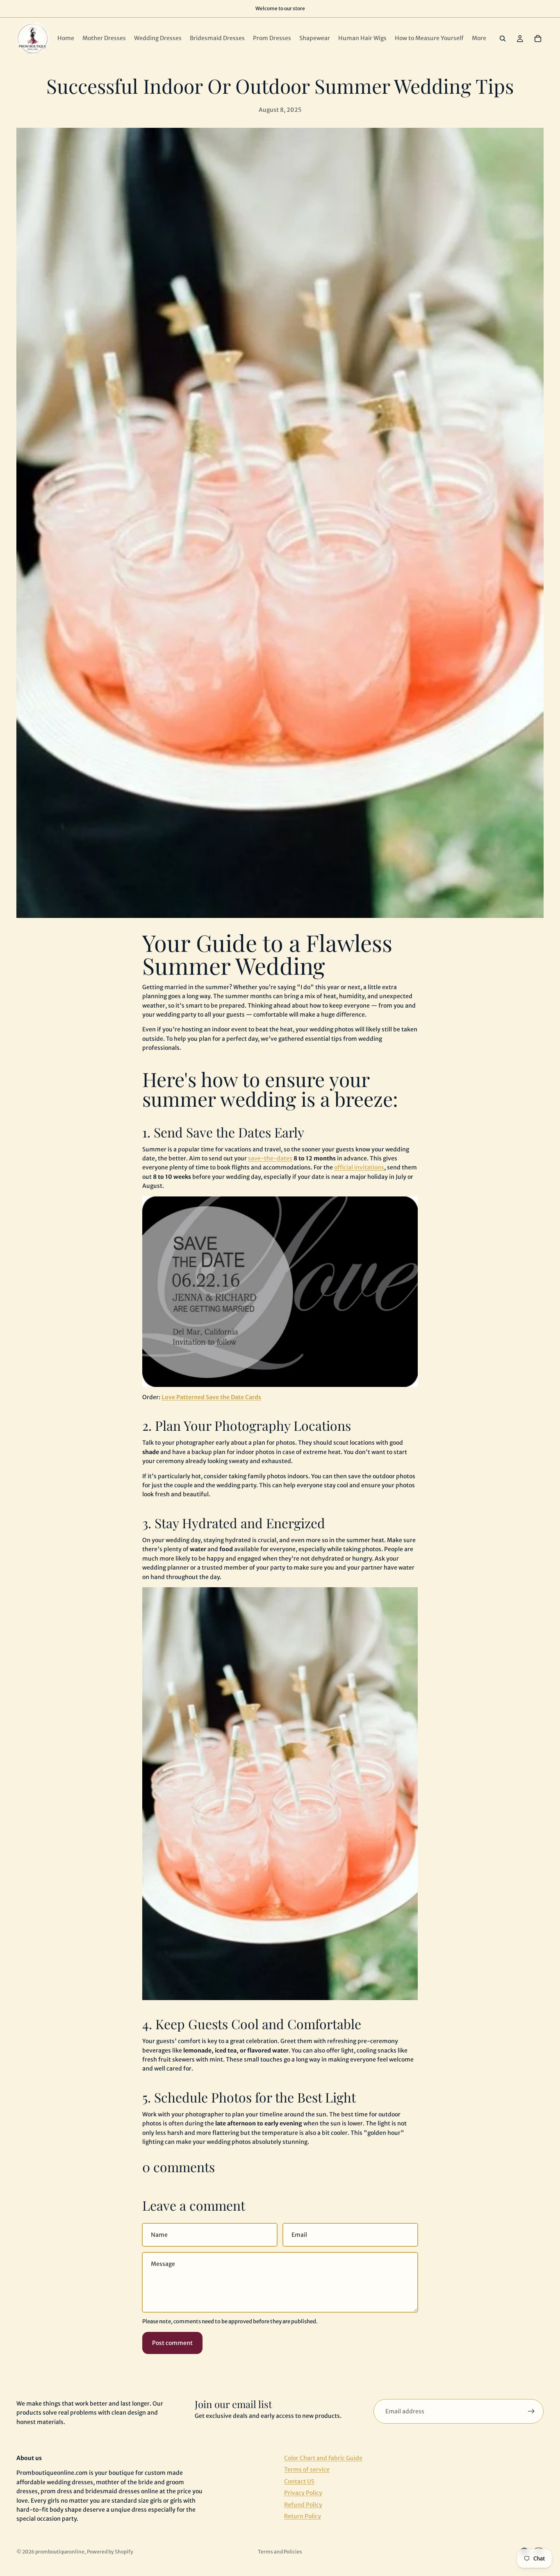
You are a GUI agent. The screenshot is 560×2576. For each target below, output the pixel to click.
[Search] (503, 39)
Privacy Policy (303, 2493)
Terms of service (307, 2470)
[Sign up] (531, 2411)
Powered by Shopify (110, 2552)
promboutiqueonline (60, 2552)
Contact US (299, 2481)
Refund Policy (303, 2505)
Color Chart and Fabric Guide (323, 2458)
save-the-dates (270, 1158)
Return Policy (303, 2516)
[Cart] (538, 39)
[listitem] (479, 39)
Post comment (172, 2343)
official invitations (359, 1167)
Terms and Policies (280, 2552)
